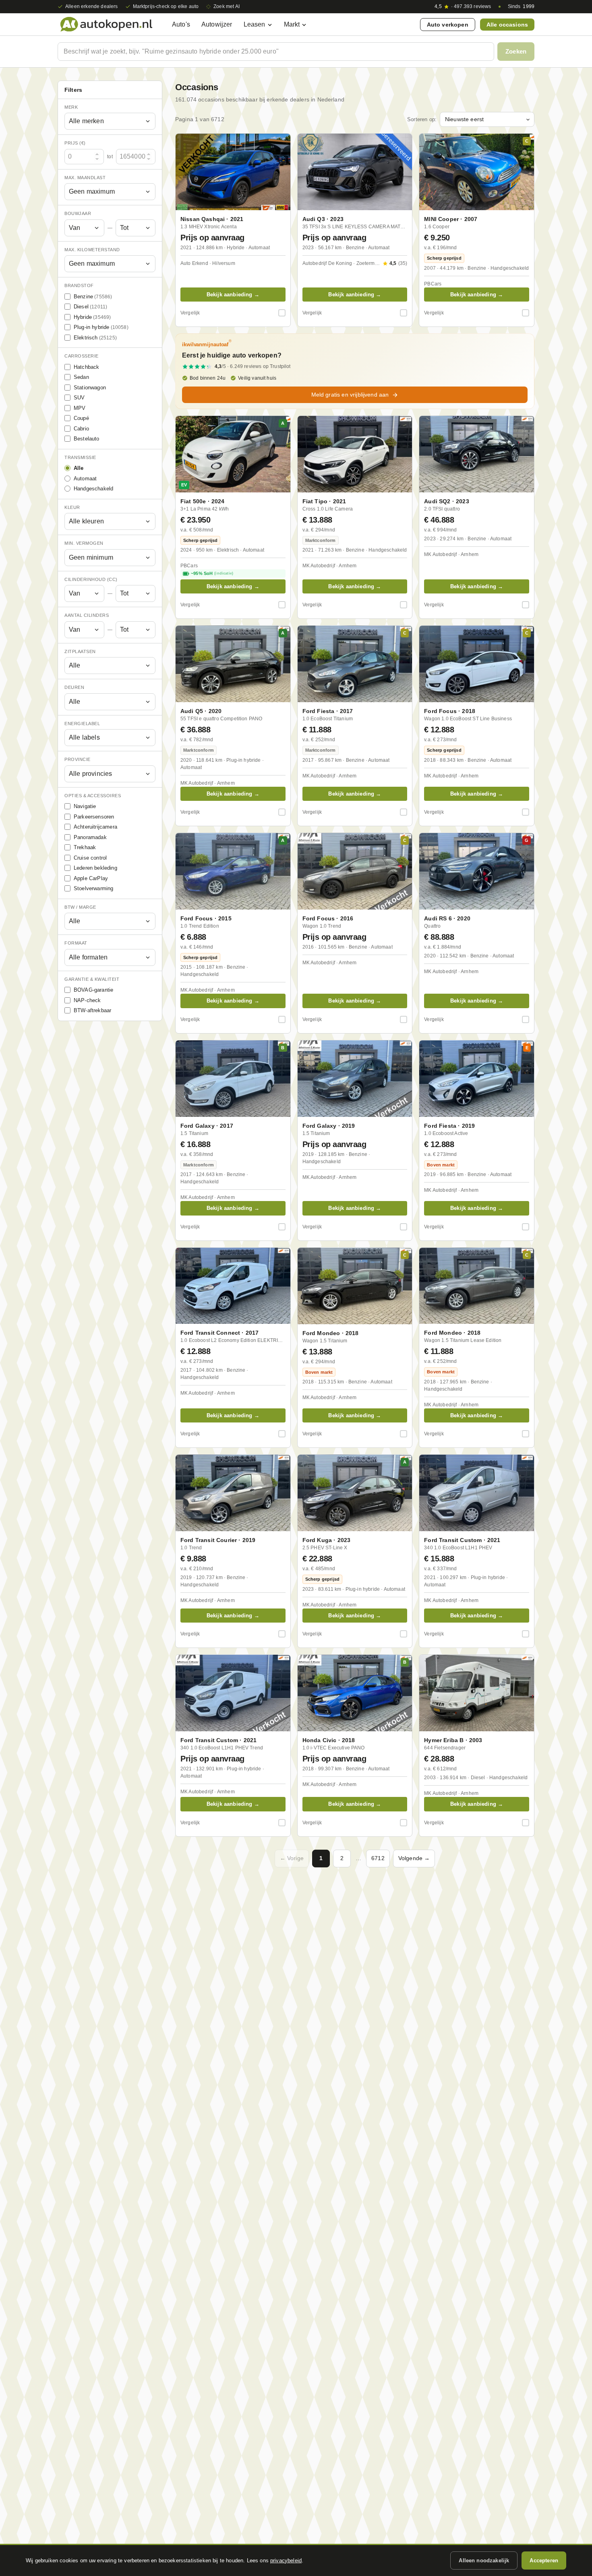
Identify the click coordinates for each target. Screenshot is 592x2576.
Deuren (74, 688)
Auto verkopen (448, 25)
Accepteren (544, 2560)
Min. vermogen (84, 544)
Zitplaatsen (80, 651)
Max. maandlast (85, 178)
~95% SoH (212, 573)
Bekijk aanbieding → (233, 295)
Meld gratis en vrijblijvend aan (350, 395)
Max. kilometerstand (92, 250)
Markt (292, 24)
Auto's (181, 24)
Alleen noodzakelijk (484, 2560)
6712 (378, 1858)
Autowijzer (217, 24)
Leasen (255, 24)
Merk (71, 107)
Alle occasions (507, 25)
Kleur (72, 507)
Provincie (78, 760)
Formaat (76, 943)
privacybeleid (286, 2560)
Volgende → (414, 1858)
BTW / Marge (80, 907)
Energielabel (82, 724)
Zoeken (516, 51)
